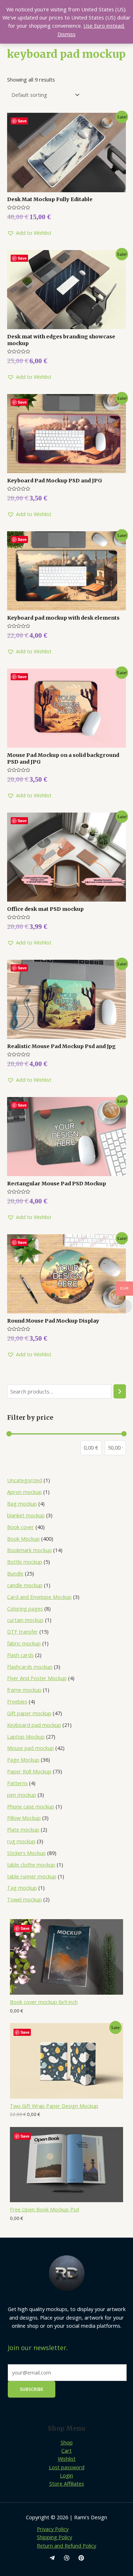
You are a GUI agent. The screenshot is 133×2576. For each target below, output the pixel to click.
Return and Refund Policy (66, 2545)
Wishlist (67, 2459)
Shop (67, 2442)
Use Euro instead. (104, 26)
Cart (66, 2450)
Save (25, 1928)
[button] (29, 233)
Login (66, 2475)
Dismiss (66, 34)
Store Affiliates (67, 2483)
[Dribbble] (67, 2558)
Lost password (67, 2467)
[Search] (120, 1391)
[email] (52, 2558)
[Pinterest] (81, 2558)
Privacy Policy (53, 2529)
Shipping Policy (54, 2537)
